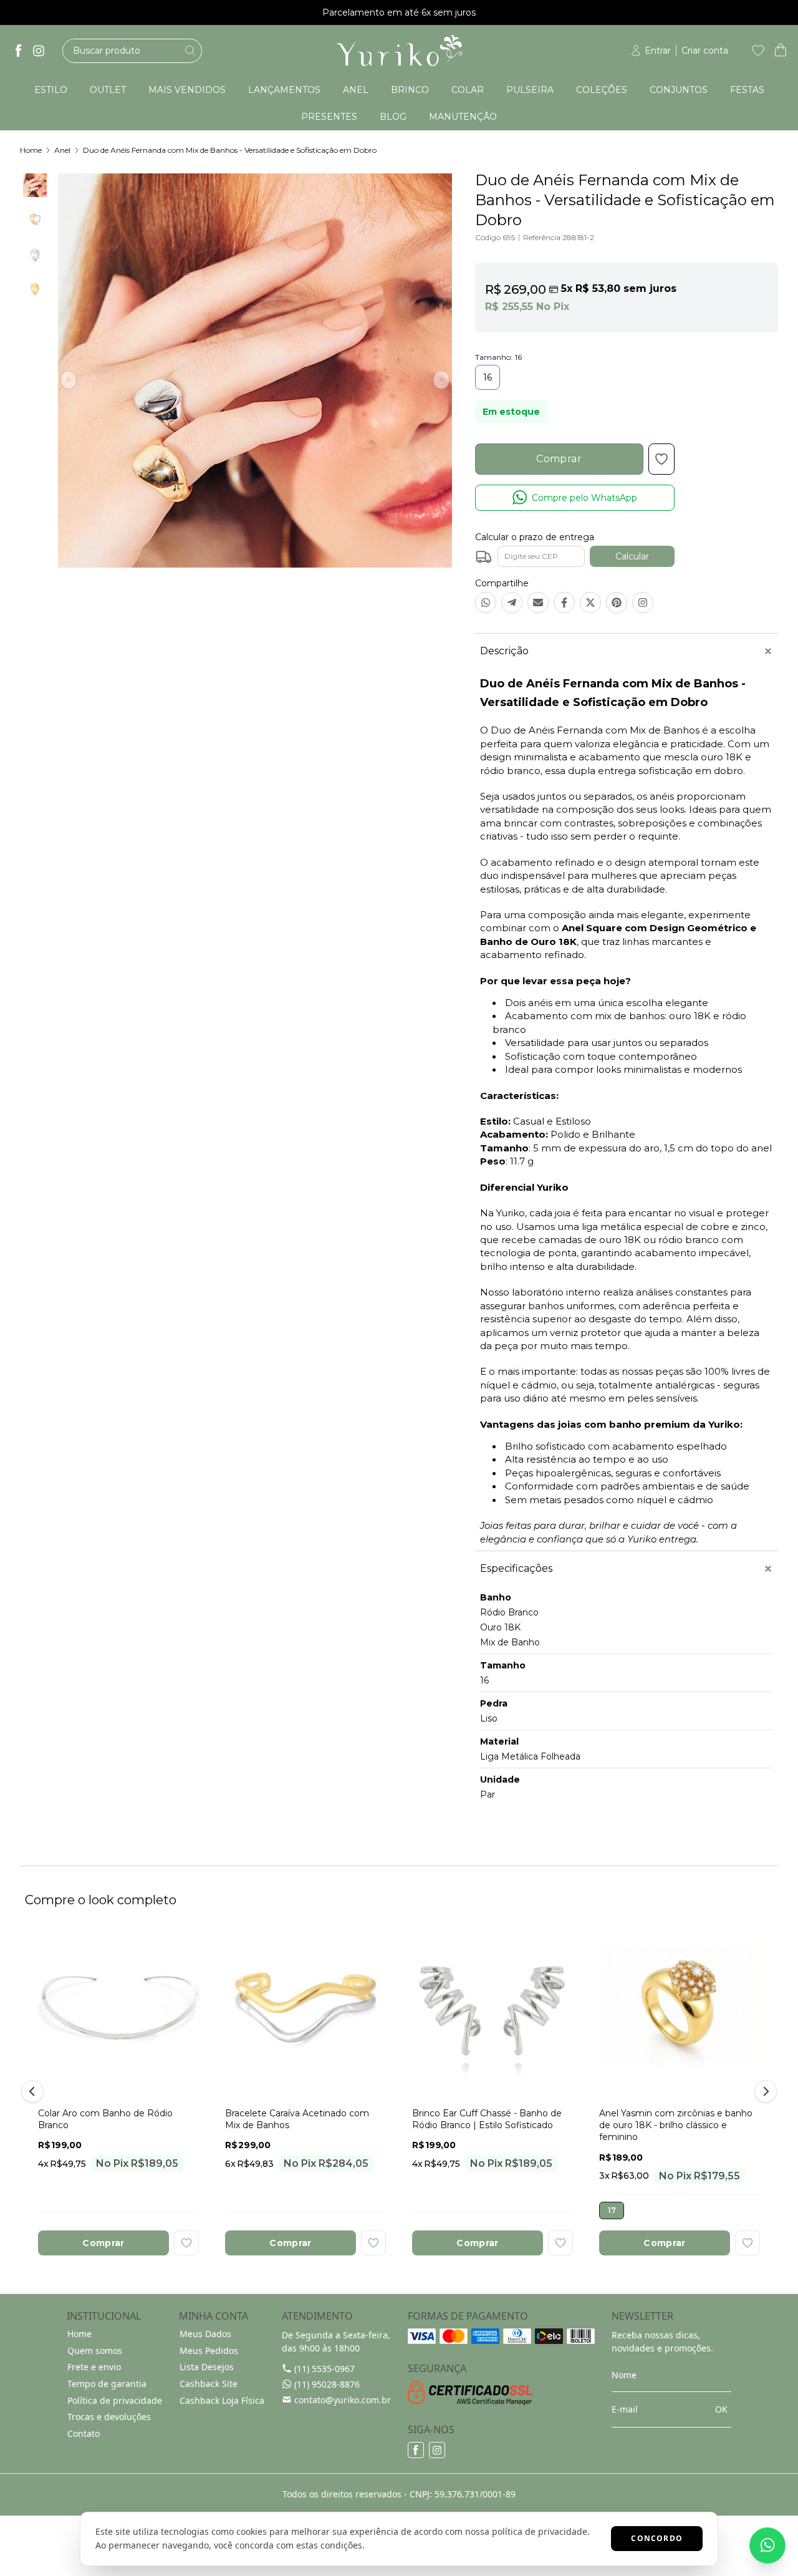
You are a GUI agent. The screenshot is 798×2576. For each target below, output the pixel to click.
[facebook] (19, 51)
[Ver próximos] (764, 2091)
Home (31, 150)
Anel (62, 150)
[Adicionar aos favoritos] (186, 2243)
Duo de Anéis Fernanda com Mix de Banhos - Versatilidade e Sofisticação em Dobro (230, 150)
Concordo (657, 2538)
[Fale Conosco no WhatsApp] (767, 2545)
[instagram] (39, 51)
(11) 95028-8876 (327, 2384)
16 (488, 377)
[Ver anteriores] (34, 2091)
